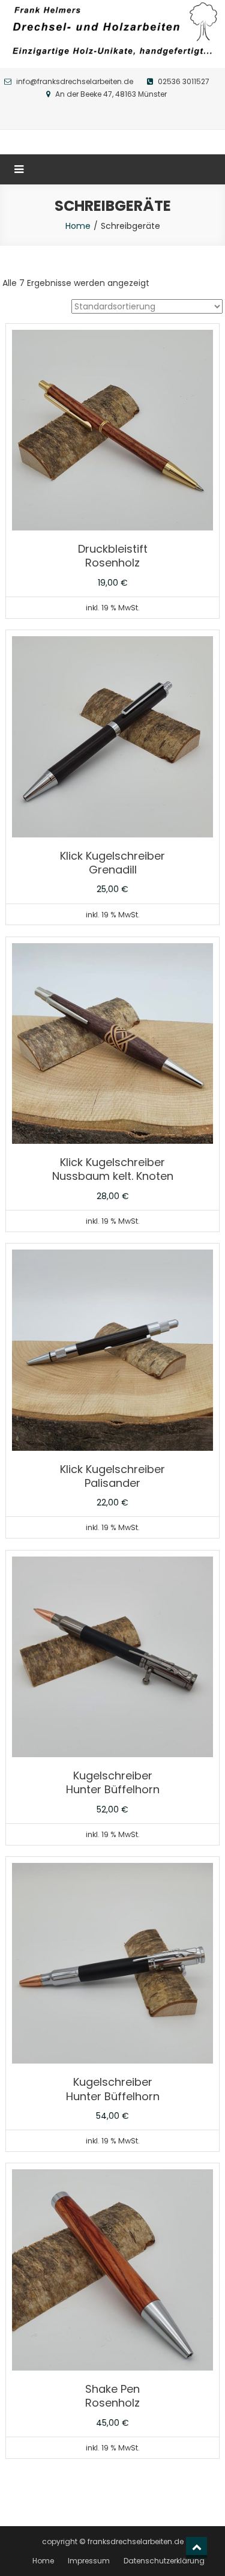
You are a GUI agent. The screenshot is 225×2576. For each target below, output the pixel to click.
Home (78, 226)
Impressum (89, 2561)
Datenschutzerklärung (164, 2561)
